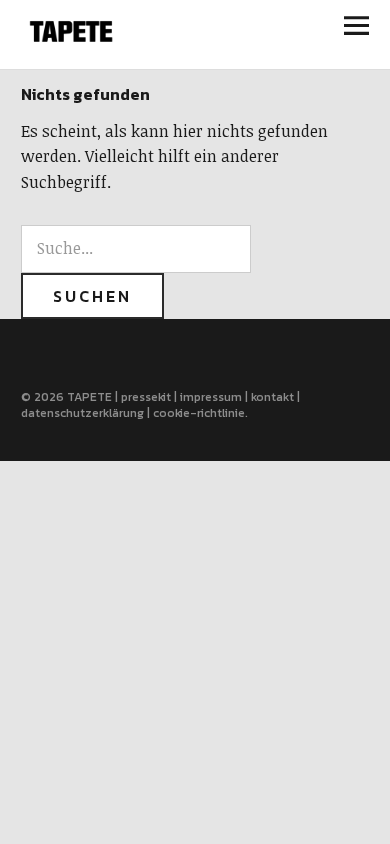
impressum (211, 397)
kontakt (272, 397)
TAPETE (89, 397)
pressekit (146, 397)
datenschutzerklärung (82, 413)
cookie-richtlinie (199, 413)
